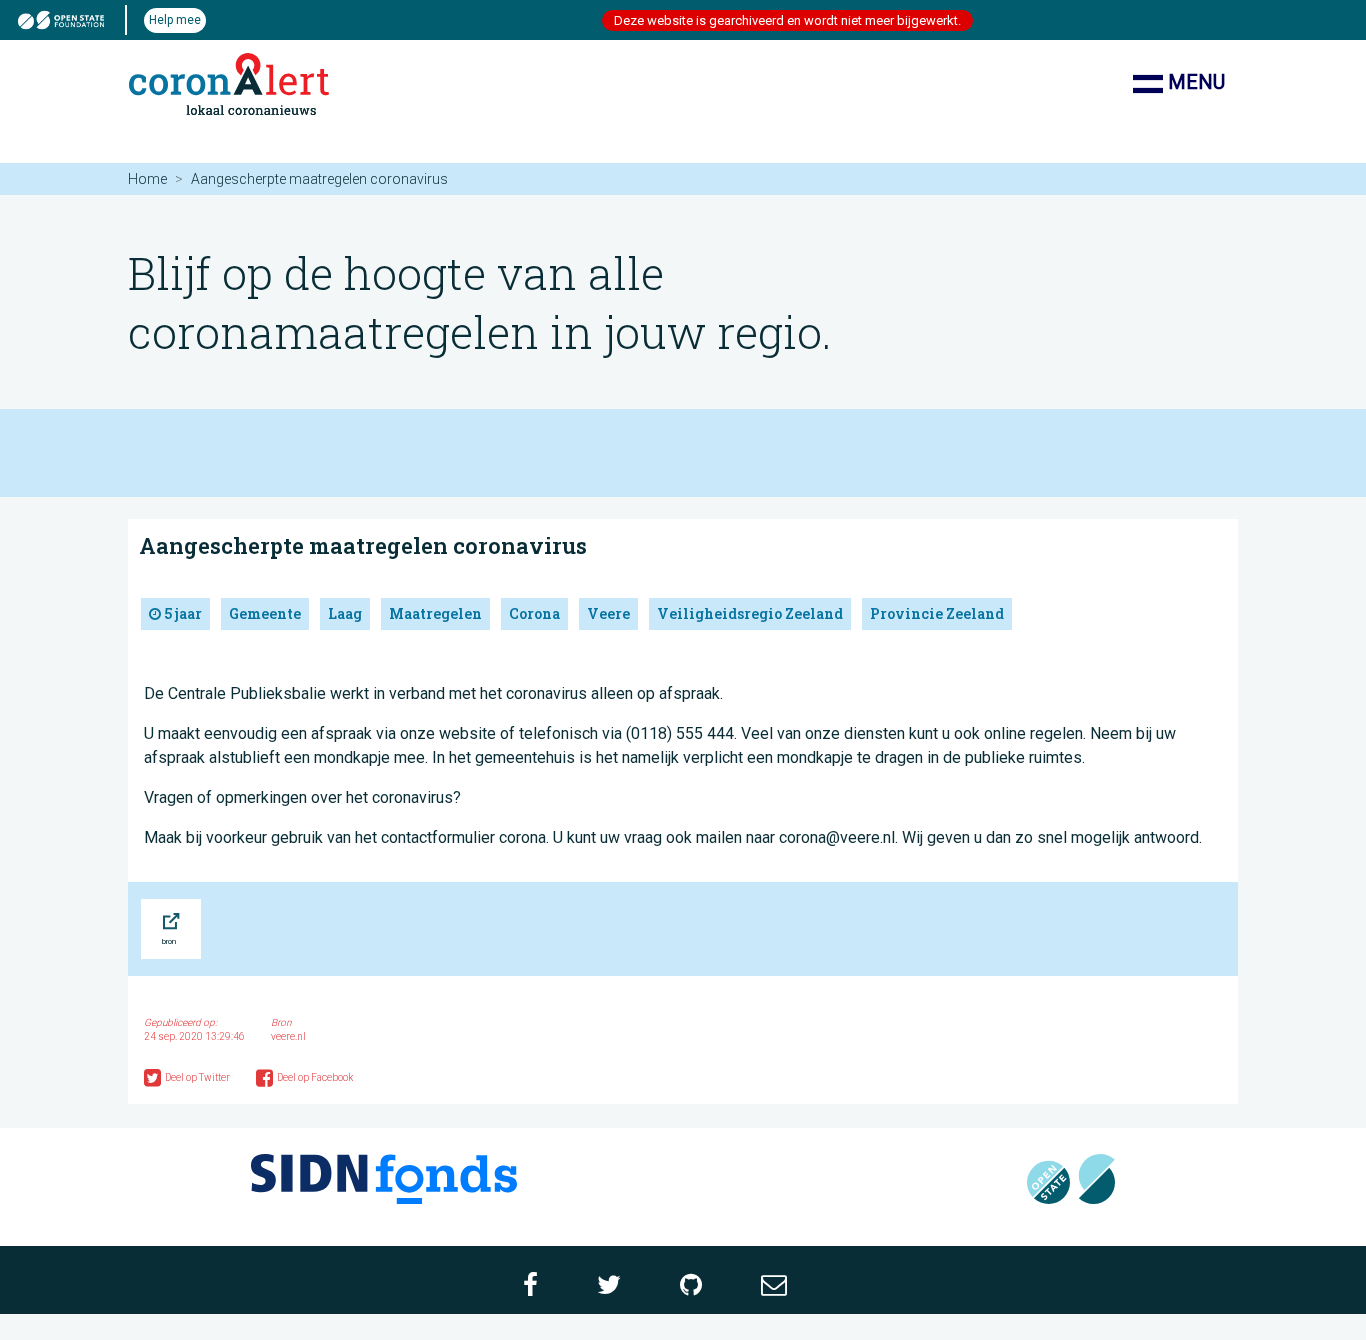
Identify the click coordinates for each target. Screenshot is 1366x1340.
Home (147, 179)
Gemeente (265, 613)
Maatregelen (435, 613)
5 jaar (181, 613)
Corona (534, 613)
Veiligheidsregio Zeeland (750, 613)
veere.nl (288, 1036)
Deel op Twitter (198, 1077)
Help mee (175, 20)
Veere (608, 613)
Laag (345, 613)
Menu (1194, 82)
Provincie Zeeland (937, 613)
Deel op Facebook (315, 1077)
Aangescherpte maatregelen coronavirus (363, 545)
